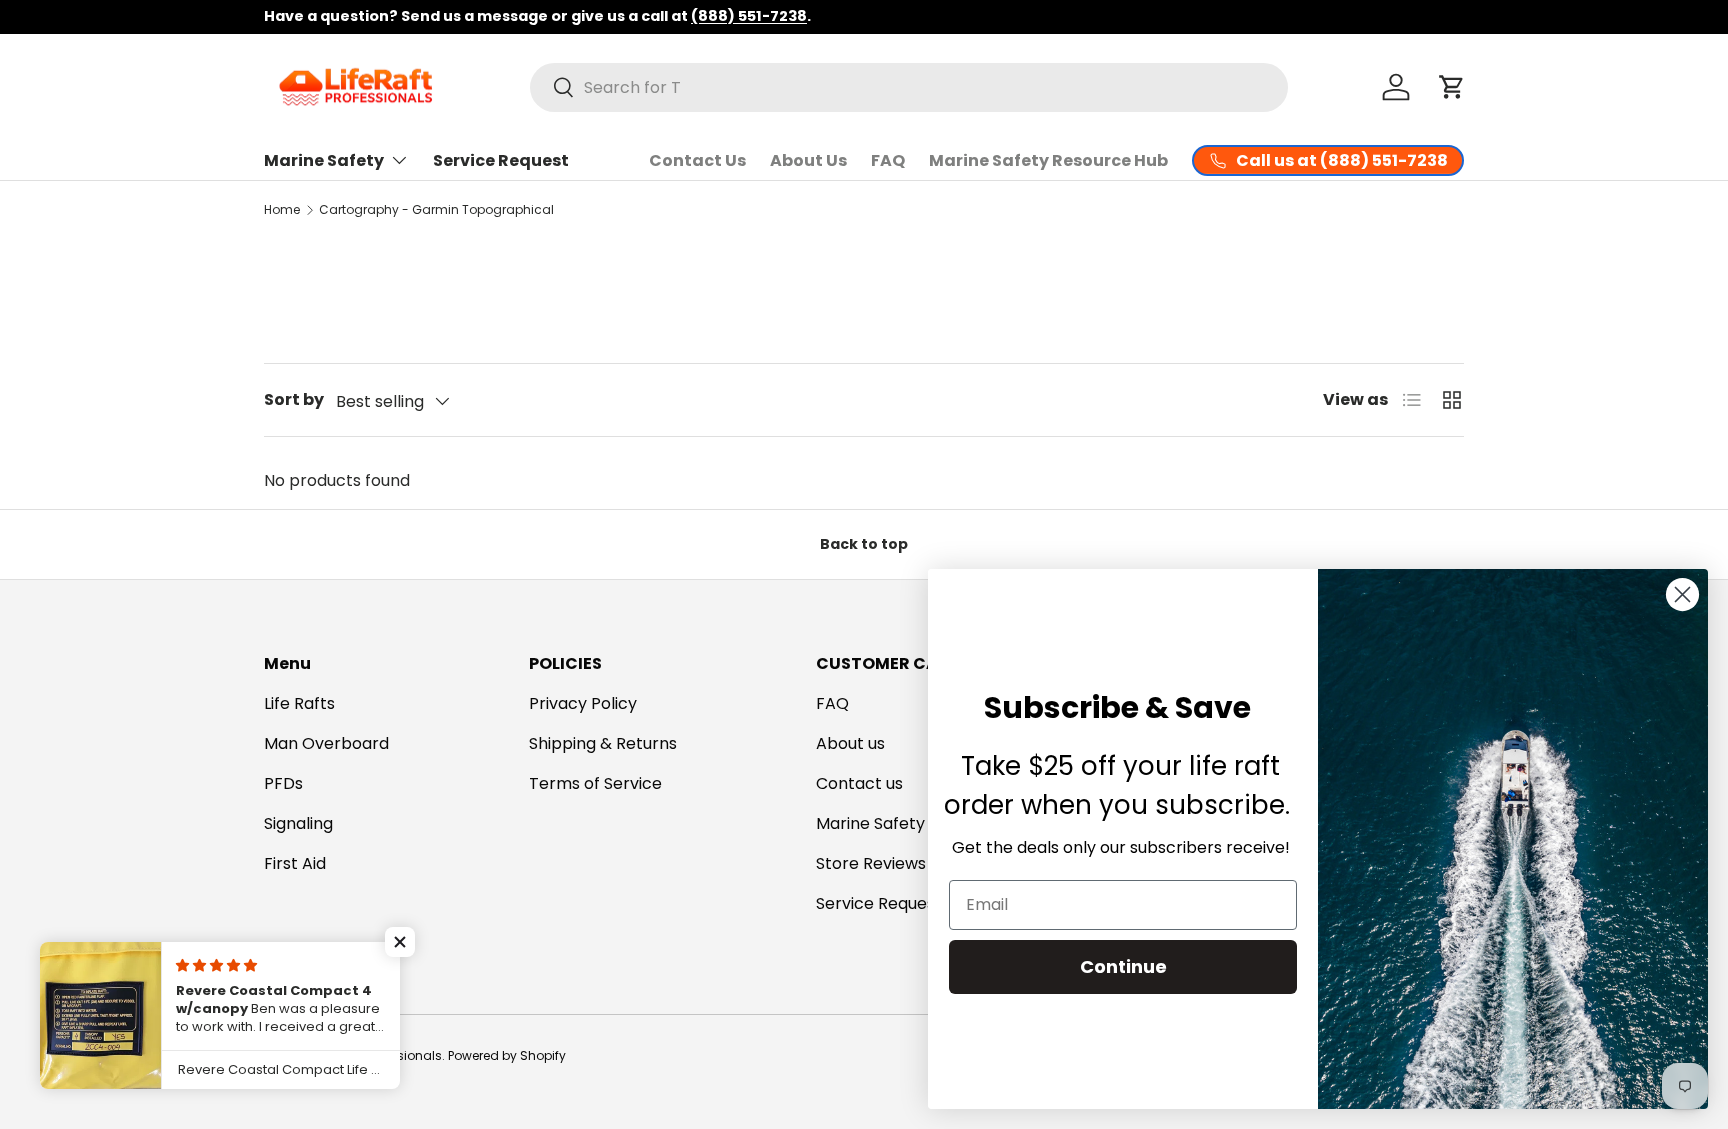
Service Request (501, 160)
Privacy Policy (583, 703)
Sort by (294, 399)
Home (282, 209)
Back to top (864, 544)
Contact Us (697, 160)
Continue (1123, 966)
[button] (1452, 87)
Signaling (298, 823)
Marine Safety (324, 160)
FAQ (888, 160)
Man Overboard (326, 743)
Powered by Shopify (507, 1055)
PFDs (283, 783)
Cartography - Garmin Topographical (436, 209)
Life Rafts (299, 703)
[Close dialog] (1682, 594)
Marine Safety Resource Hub (1048, 160)
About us (850, 743)
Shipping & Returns (603, 743)
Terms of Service (595, 783)
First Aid (295, 863)
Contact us (859, 783)
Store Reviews (871, 863)
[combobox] (909, 87)
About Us (808, 160)
